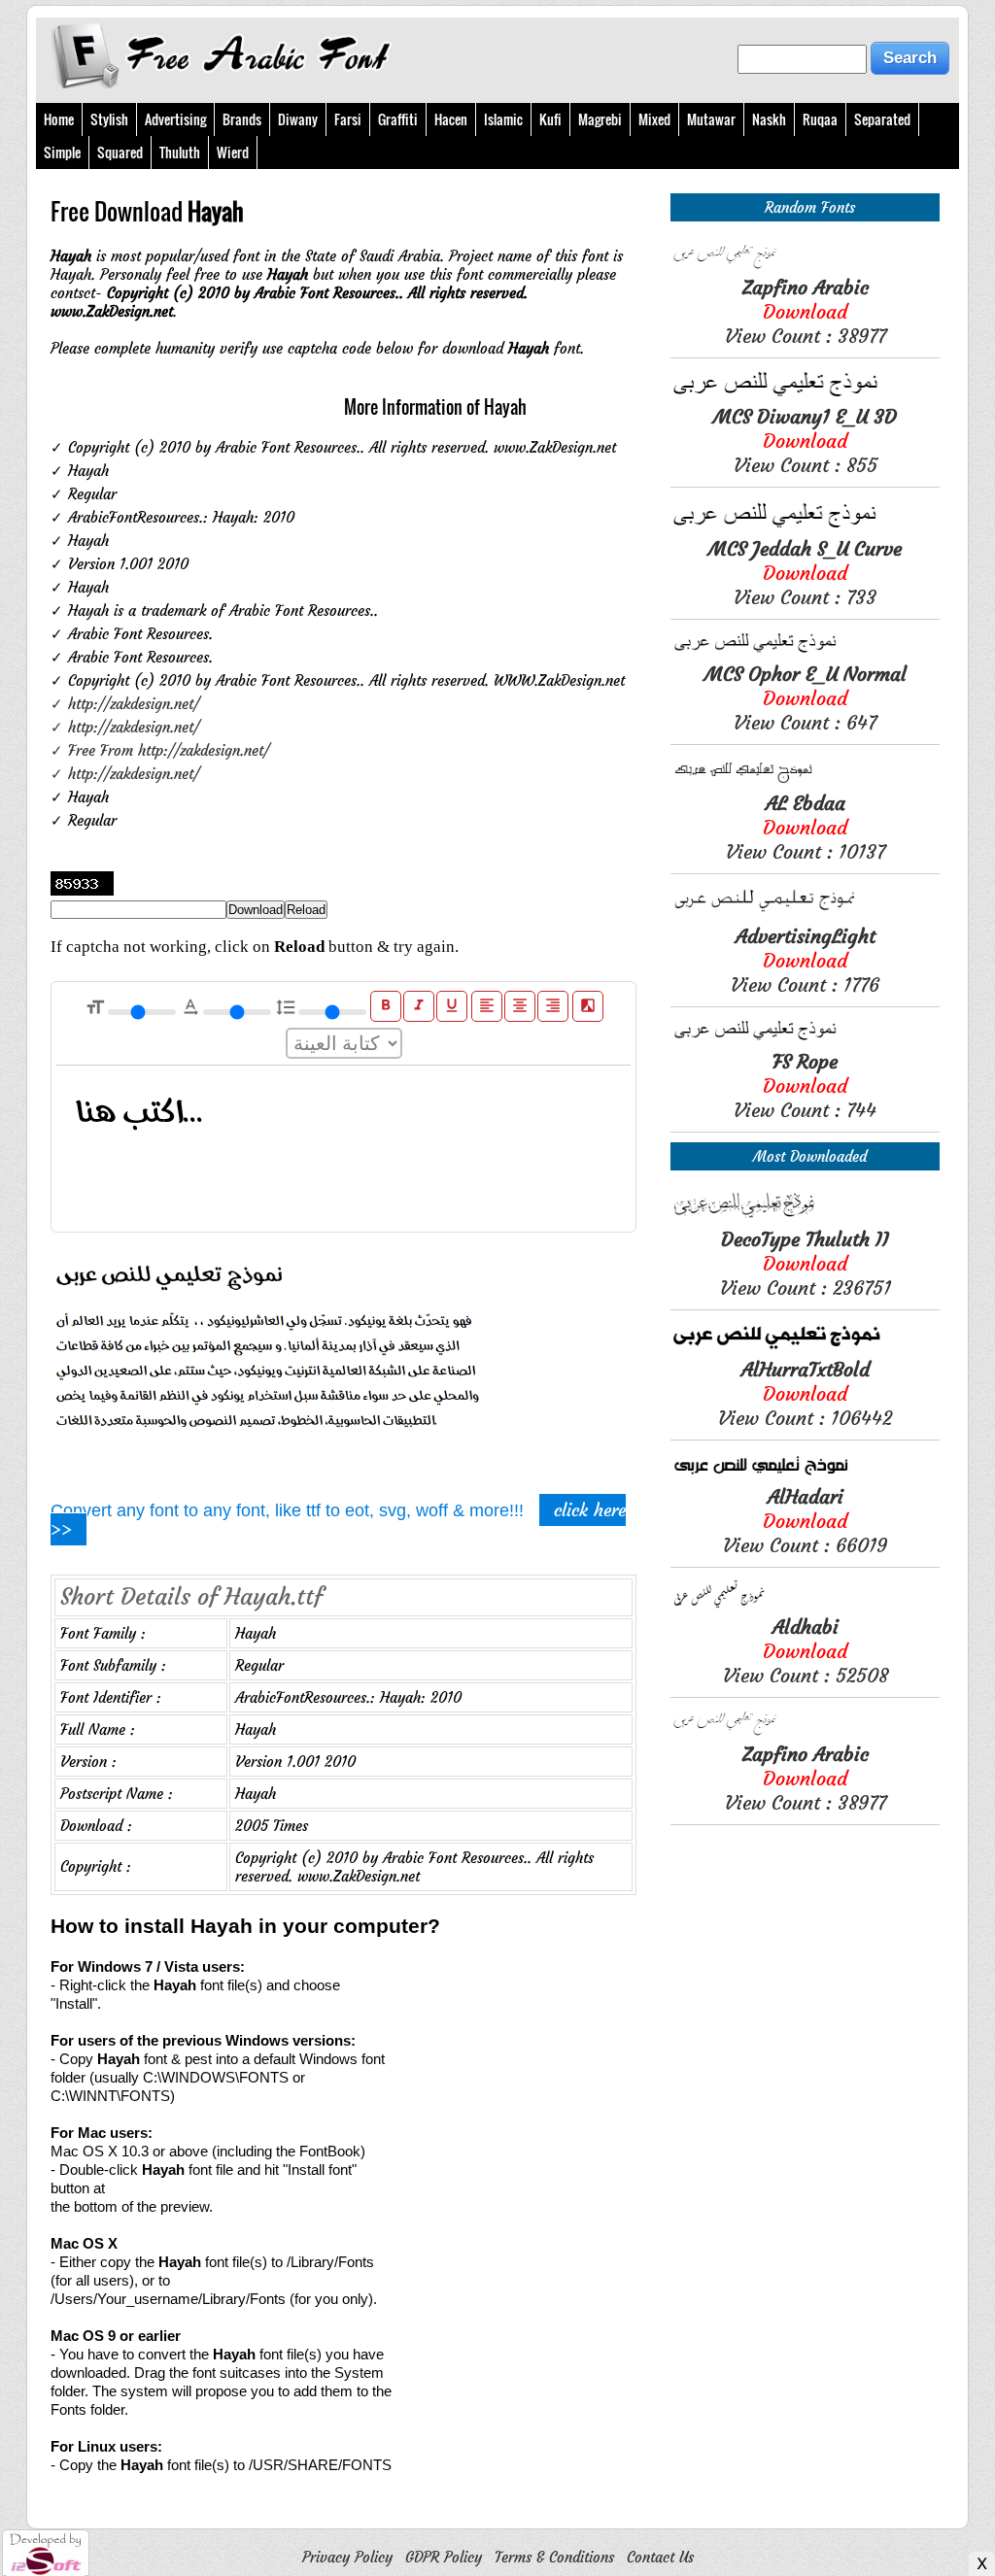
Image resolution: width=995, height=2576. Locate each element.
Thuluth (180, 152)
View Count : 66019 (805, 1521)
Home (59, 119)
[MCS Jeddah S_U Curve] (805, 527)
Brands (242, 119)
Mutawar (711, 119)
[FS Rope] (805, 1040)
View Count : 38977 (806, 311)
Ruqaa (820, 119)
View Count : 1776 (805, 960)
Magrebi (600, 119)
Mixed (654, 119)
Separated (882, 119)
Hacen (451, 119)
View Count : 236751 (806, 1263)
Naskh (769, 119)
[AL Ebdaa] (805, 781)
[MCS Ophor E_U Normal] (805, 652)
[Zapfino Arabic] (805, 266)
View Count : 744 (805, 1085)
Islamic (503, 119)
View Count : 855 (805, 441)
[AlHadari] (805, 1475)
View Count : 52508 (806, 1651)
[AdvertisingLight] (805, 915)
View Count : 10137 (806, 827)
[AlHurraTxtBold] (805, 1348)
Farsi (348, 119)
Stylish (109, 119)
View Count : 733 (805, 573)
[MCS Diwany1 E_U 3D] (805, 395)
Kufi (550, 119)
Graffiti (398, 119)
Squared (120, 152)
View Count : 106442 (805, 1393)
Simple (62, 152)
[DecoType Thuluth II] (805, 1218)
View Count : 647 (806, 698)
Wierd (233, 152)
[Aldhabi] (805, 1605)
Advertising (175, 119)
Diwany (298, 119)
